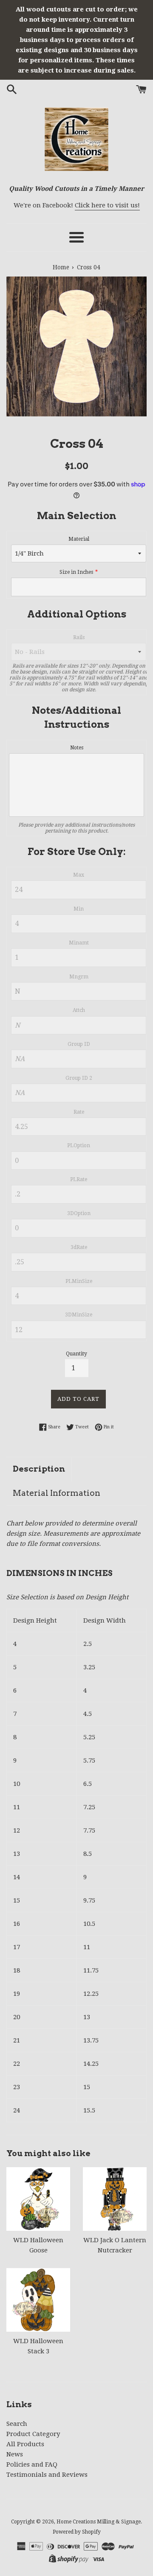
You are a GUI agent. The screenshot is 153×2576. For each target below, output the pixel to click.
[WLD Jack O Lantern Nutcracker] (115, 2199)
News (15, 2454)
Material (79, 539)
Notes (77, 748)
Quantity (76, 1354)
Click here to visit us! (107, 205)
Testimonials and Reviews (47, 2475)
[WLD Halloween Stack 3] (38, 2300)
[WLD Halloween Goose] (38, 2199)
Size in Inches (76, 572)
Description (39, 1469)
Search (17, 2424)
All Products (25, 2444)
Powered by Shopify (77, 2532)
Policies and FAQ (32, 2464)
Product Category (33, 2434)
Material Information (57, 1493)
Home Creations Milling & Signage (99, 2522)
